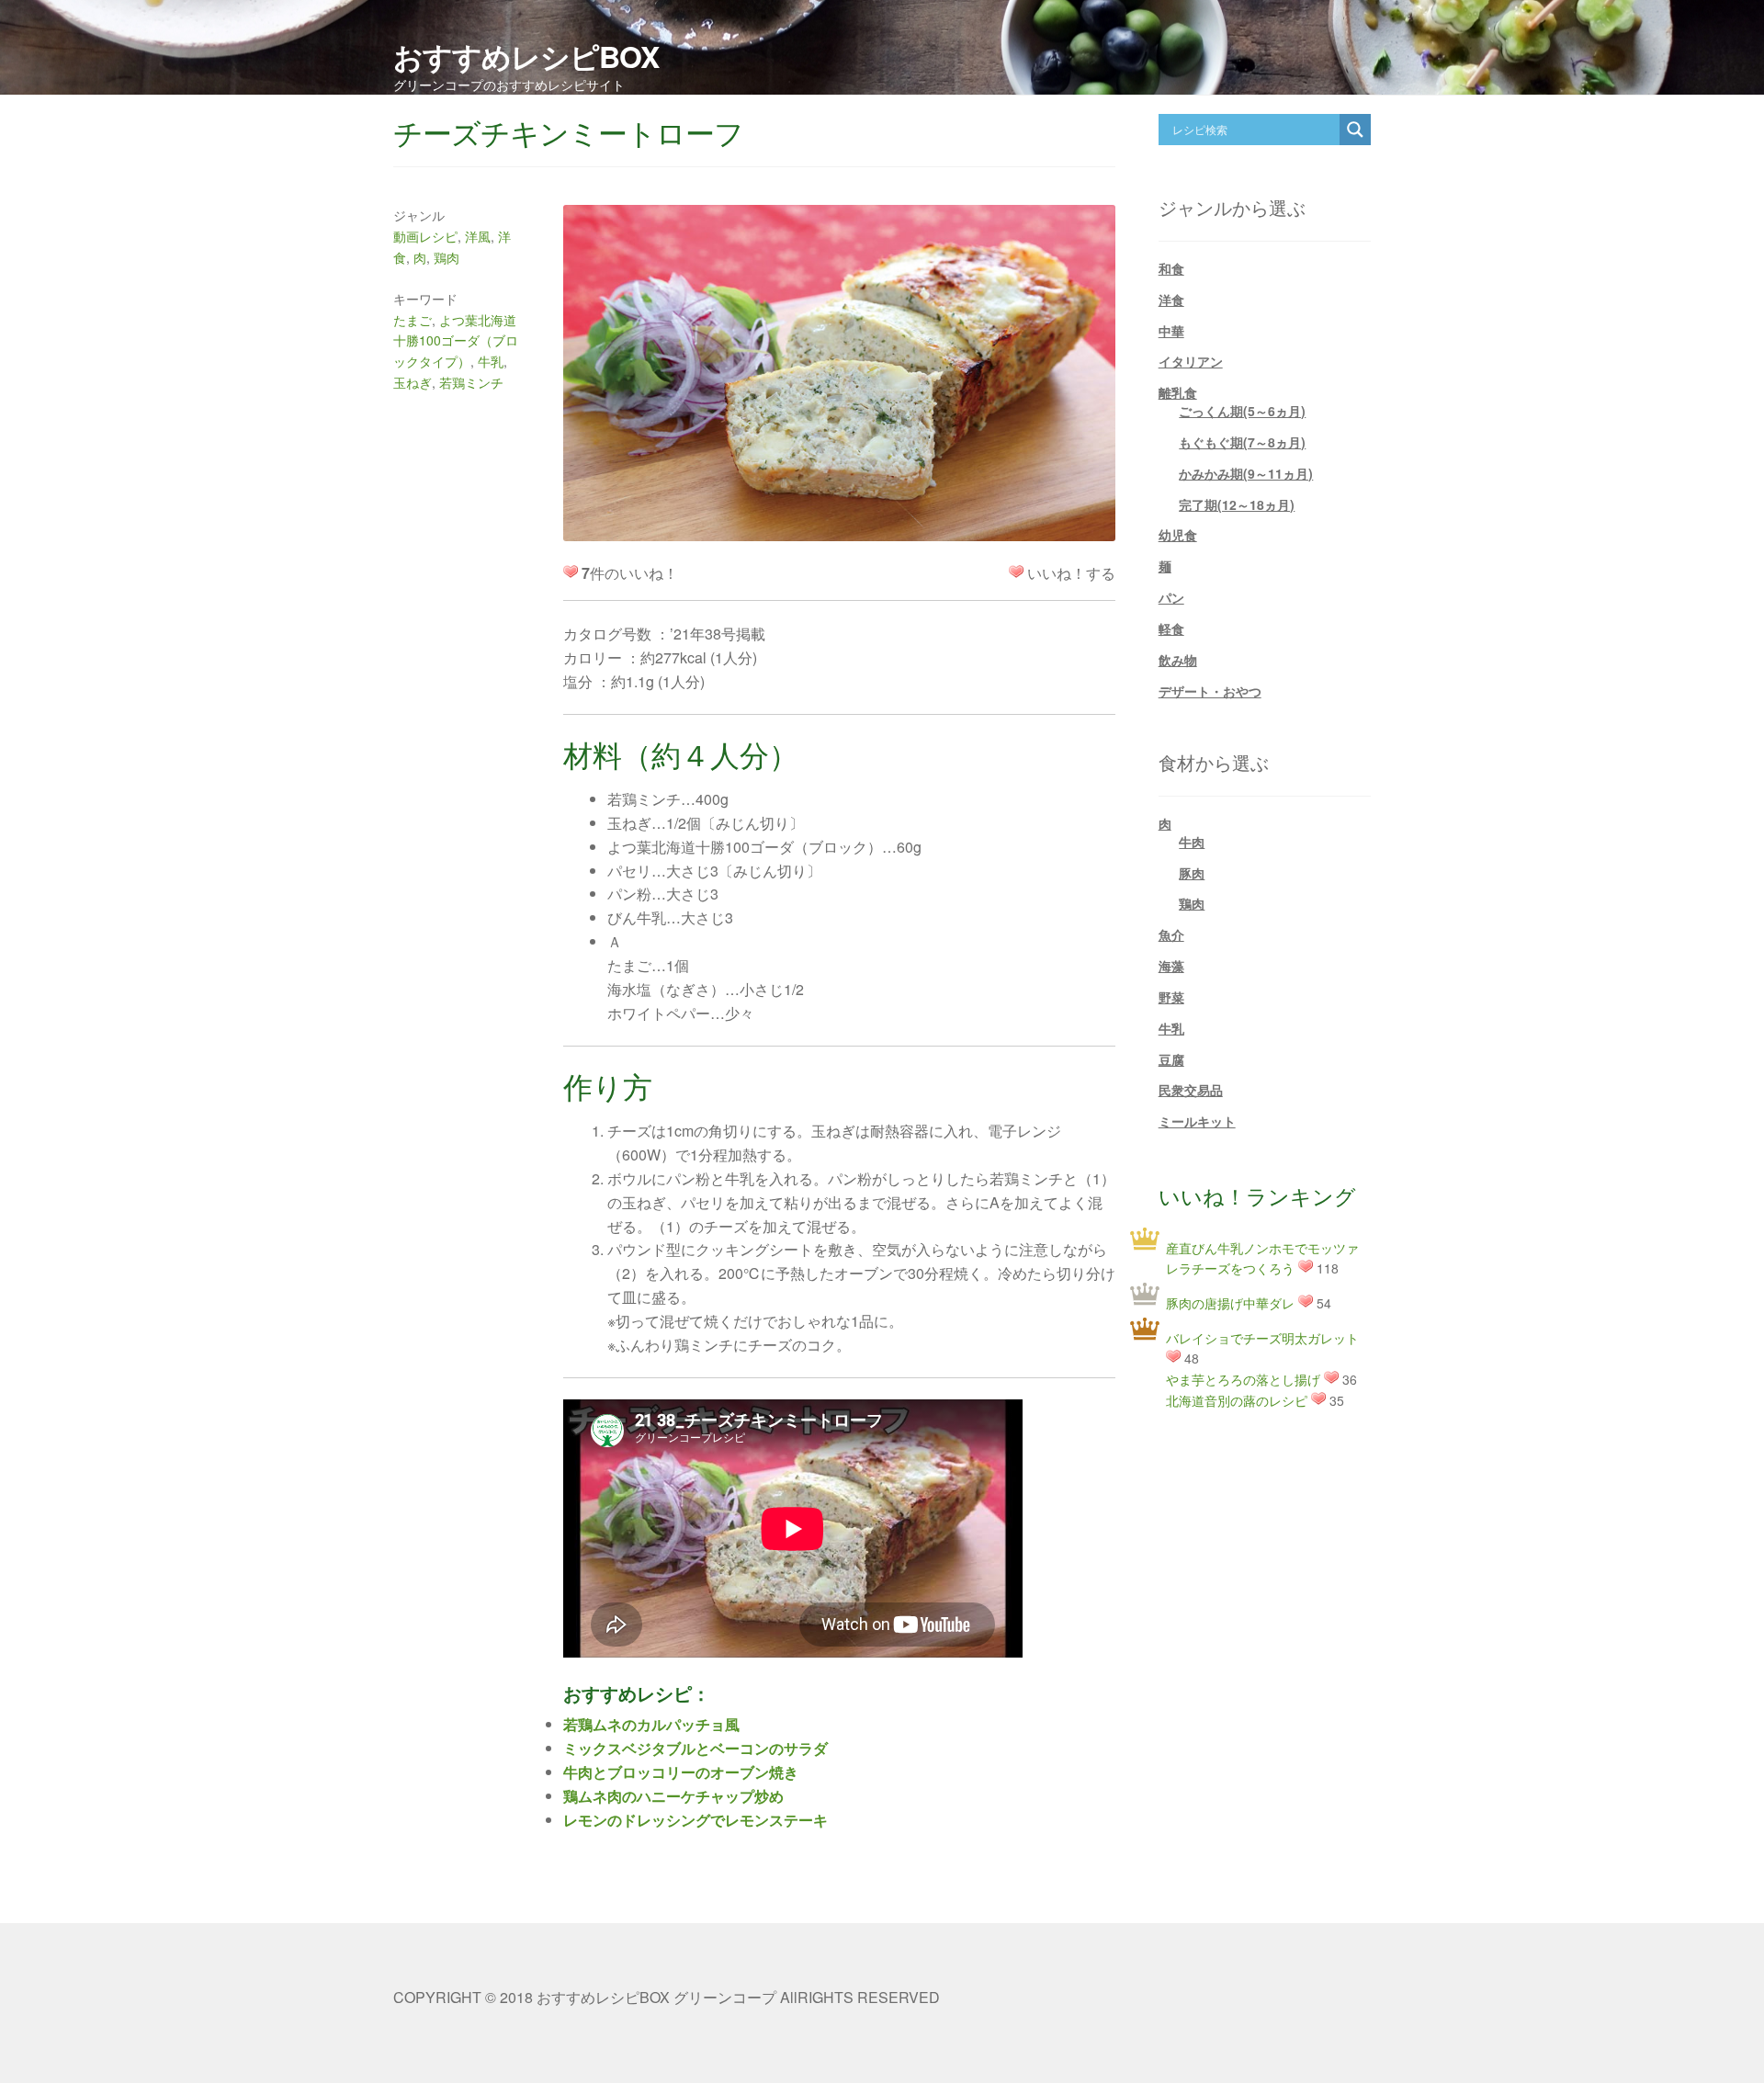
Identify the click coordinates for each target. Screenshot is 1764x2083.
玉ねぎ (413, 382)
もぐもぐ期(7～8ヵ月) (1242, 442)
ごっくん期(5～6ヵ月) (1242, 411)
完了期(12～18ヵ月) (1237, 504)
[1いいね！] (1016, 572)
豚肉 (1192, 873)
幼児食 (1178, 535)
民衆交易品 (1191, 1090)
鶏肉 (447, 257)
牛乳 (491, 361)
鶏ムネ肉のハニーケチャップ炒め (673, 1796)
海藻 (1171, 966)
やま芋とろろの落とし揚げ (1243, 1379)
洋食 (1171, 300)
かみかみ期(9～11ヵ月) (1246, 473)
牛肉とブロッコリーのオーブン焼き (681, 1772)
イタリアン (1191, 361)
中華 (1171, 331)
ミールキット (1197, 1121)
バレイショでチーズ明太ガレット (1262, 1338)
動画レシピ (425, 236)
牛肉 (1192, 842)
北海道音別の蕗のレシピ (1237, 1400)
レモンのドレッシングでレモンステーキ (695, 1820)
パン (1171, 597)
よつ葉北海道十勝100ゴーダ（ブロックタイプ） (456, 340)
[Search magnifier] (1355, 130)
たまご (413, 320)
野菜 (1171, 997)
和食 (1171, 268)
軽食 (1171, 628)
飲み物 (1178, 660)
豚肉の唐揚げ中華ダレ (1230, 1303)
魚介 (1171, 934)
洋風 (478, 236)
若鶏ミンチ (471, 382)
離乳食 (1178, 392)
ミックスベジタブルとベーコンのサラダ (695, 1748)
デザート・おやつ (1210, 691)
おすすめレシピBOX (526, 56)
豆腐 (1171, 1059)
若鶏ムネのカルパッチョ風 (651, 1724)
